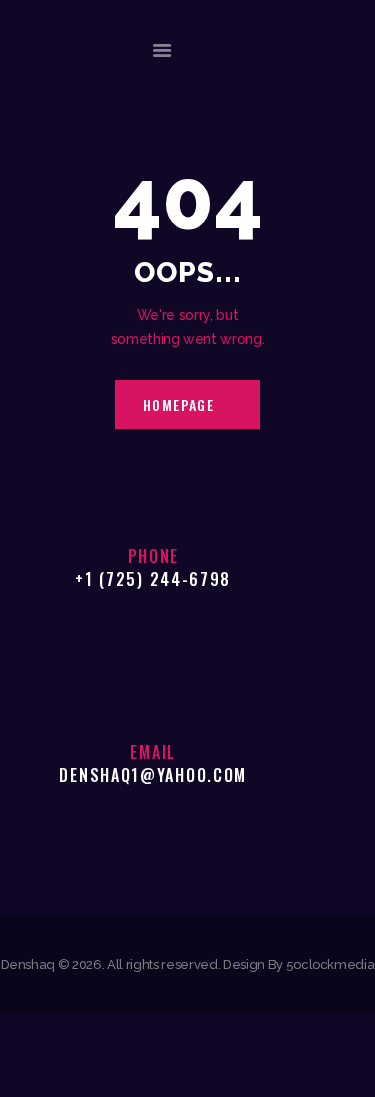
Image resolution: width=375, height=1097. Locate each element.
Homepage (179, 404)
